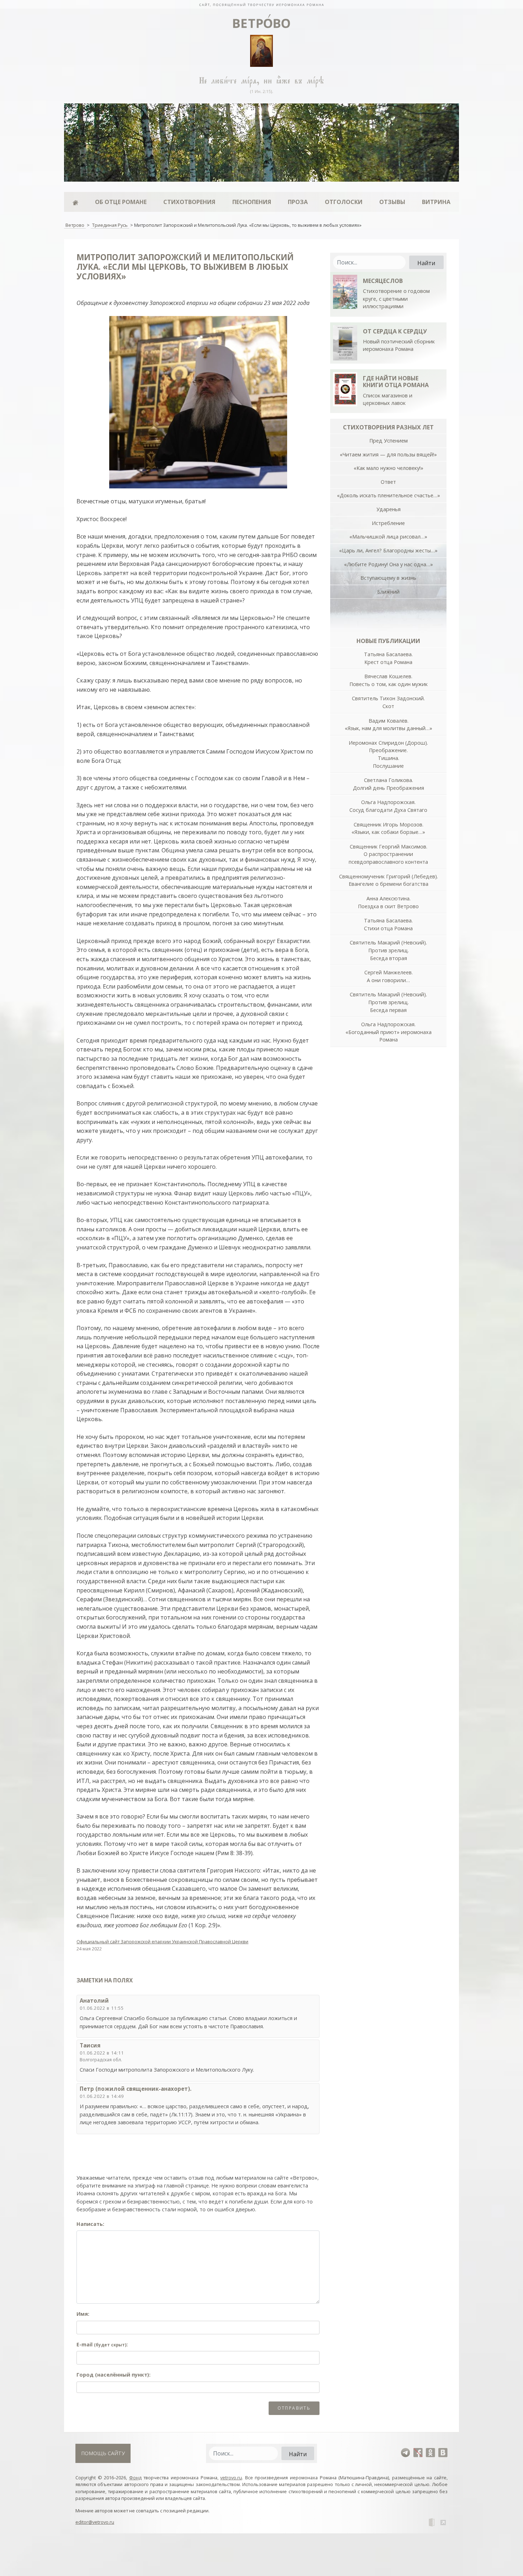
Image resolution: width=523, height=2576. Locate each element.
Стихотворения (189, 202)
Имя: (83, 2314)
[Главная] (75, 202)
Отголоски (344, 202)
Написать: (90, 2224)
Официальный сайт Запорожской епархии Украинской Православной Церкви (162, 1942)
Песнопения (252, 202)
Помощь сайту (103, 2453)
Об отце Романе (121, 202)
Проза (298, 202)
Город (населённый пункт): (113, 2375)
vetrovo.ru (231, 2478)
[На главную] (261, 4)
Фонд (135, 2478)
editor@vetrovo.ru (95, 2522)
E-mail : (102, 2344)
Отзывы (392, 202)
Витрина (436, 202)
